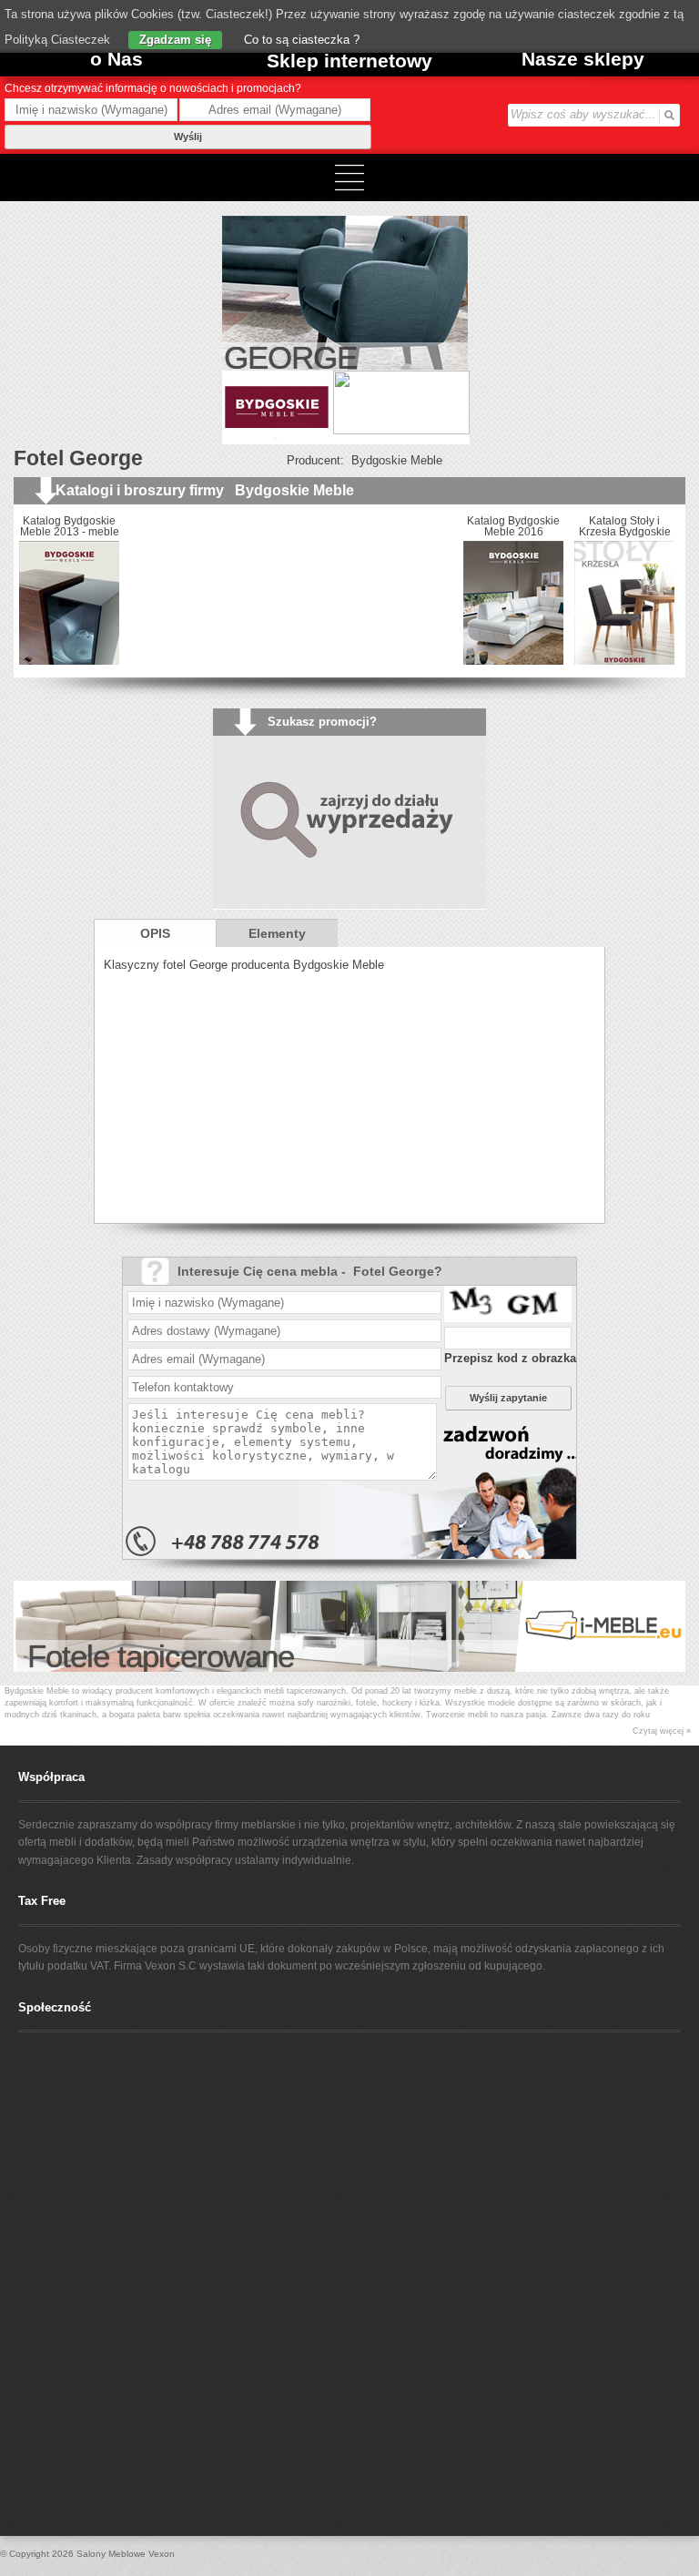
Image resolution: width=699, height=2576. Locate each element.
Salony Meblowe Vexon (126, 2554)
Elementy (277, 933)
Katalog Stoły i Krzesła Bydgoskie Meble (510, 532)
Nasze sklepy (583, 59)
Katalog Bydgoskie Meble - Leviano (621, 526)
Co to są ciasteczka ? (300, 40)
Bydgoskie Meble (397, 460)
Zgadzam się (175, 40)
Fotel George (78, 458)
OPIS (155, 933)
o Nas (116, 59)
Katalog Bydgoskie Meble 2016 (399, 526)
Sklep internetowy (349, 61)
